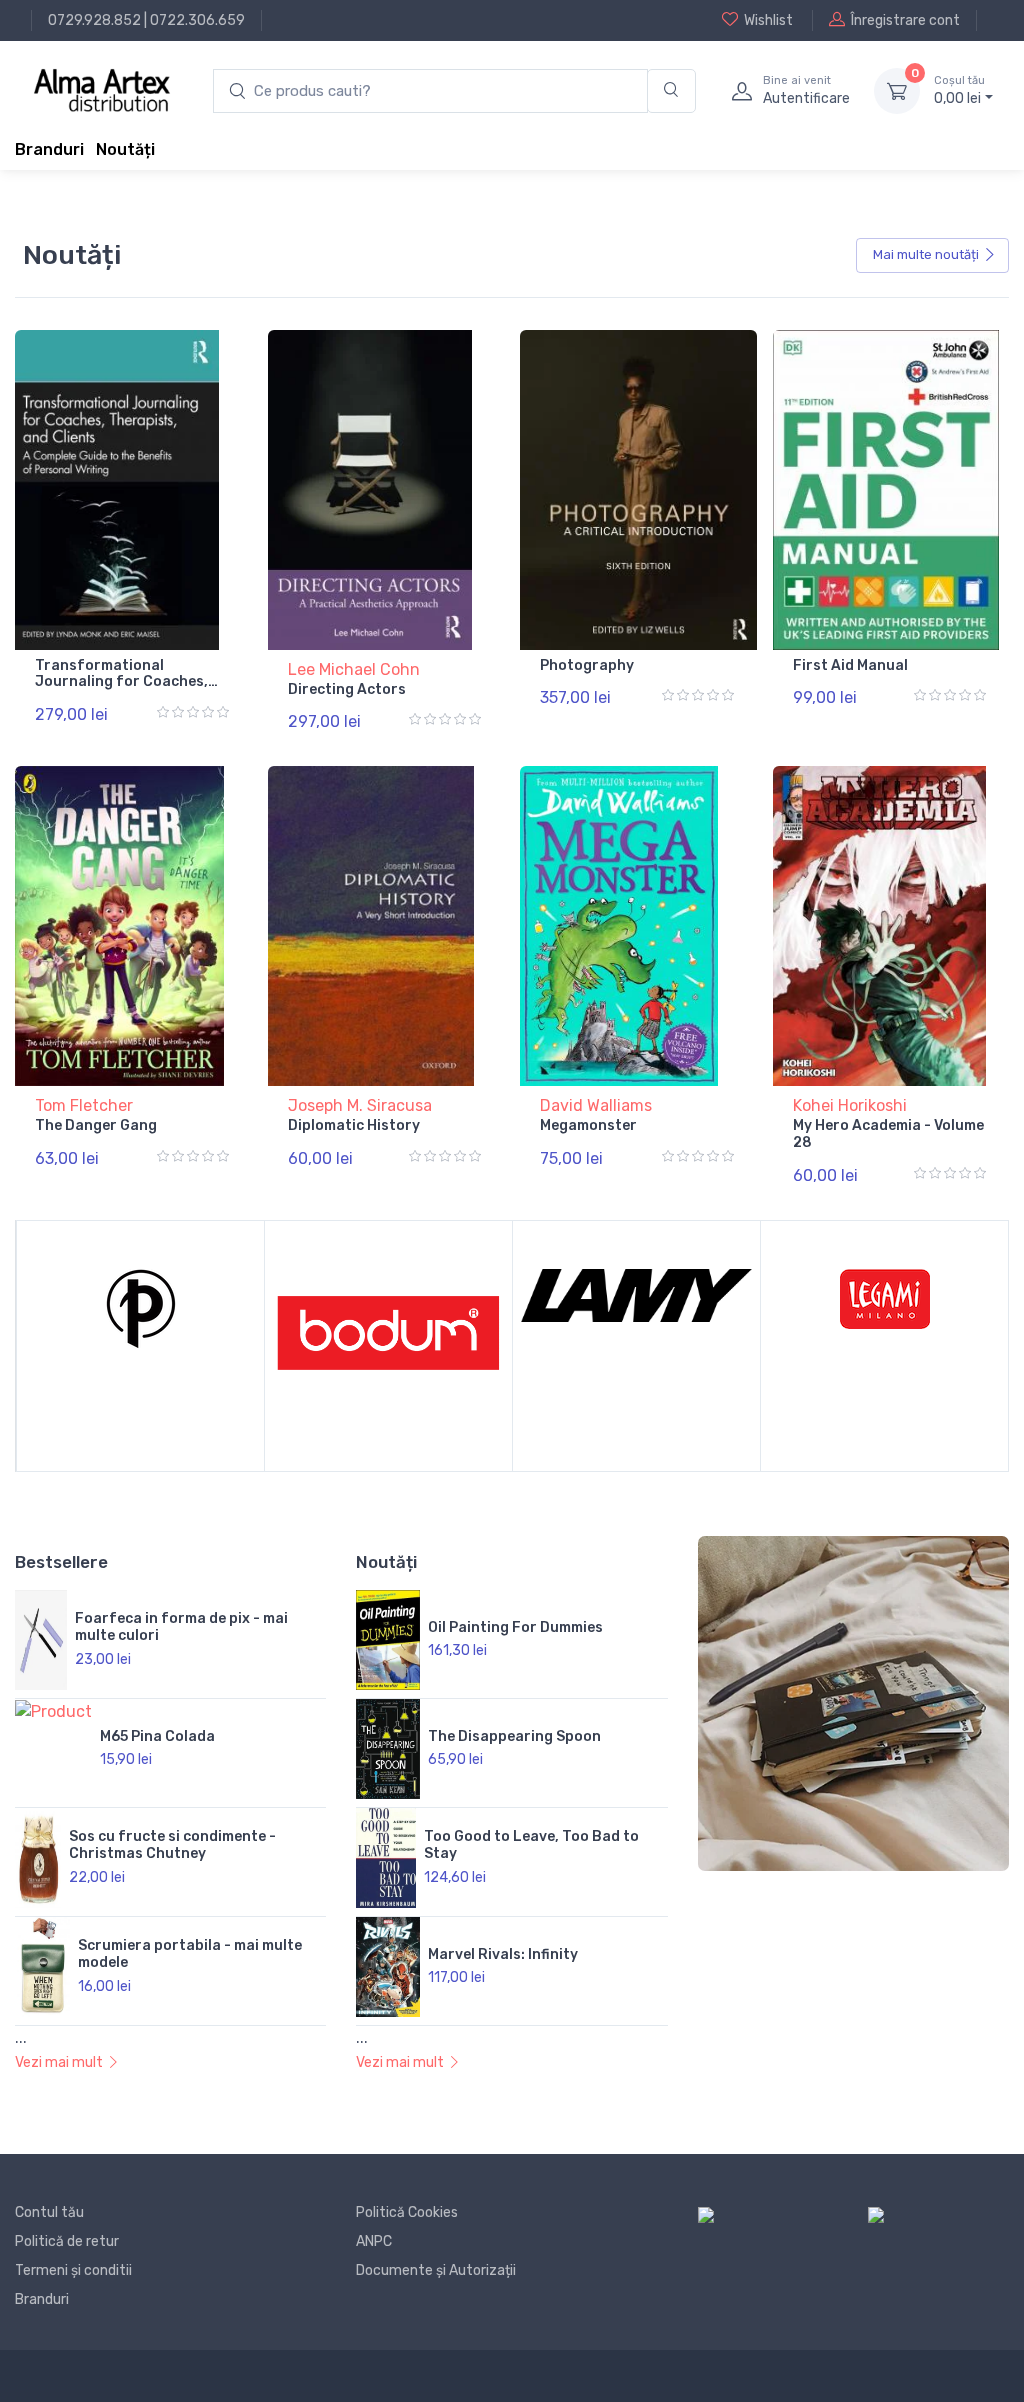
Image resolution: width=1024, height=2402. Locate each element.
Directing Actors (347, 689)
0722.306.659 (197, 20)
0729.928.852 (94, 20)
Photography (587, 665)
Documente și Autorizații (436, 2270)
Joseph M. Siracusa (360, 1105)
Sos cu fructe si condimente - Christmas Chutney (172, 1845)
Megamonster (588, 1125)
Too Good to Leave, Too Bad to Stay (531, 1845)
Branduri (49, 149)
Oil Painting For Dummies (515, 1627)
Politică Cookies (407, 2212)
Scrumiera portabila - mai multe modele (190, 1954)
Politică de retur (67, 2241)
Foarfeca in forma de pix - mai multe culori (181, 1627)
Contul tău (49, 2212)
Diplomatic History (354, 1125)
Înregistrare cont (905, 20)
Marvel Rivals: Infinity (503, 1954)
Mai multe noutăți (926, 254)
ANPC (374, 2241)
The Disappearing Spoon (514, 1736)
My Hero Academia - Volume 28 (888, 1134)
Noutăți (125, 149)
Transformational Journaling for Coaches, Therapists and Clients (121, 682)
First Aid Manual (850, 665)
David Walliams (596, 1105)
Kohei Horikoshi (850, 1105)
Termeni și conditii (73, 2270)
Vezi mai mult (59, 2062)
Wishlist (768, 20)
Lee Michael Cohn (354, 669)
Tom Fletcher (84, 1105)
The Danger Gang (96, 1125)
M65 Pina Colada (157, 1736)
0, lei (959, 90)
